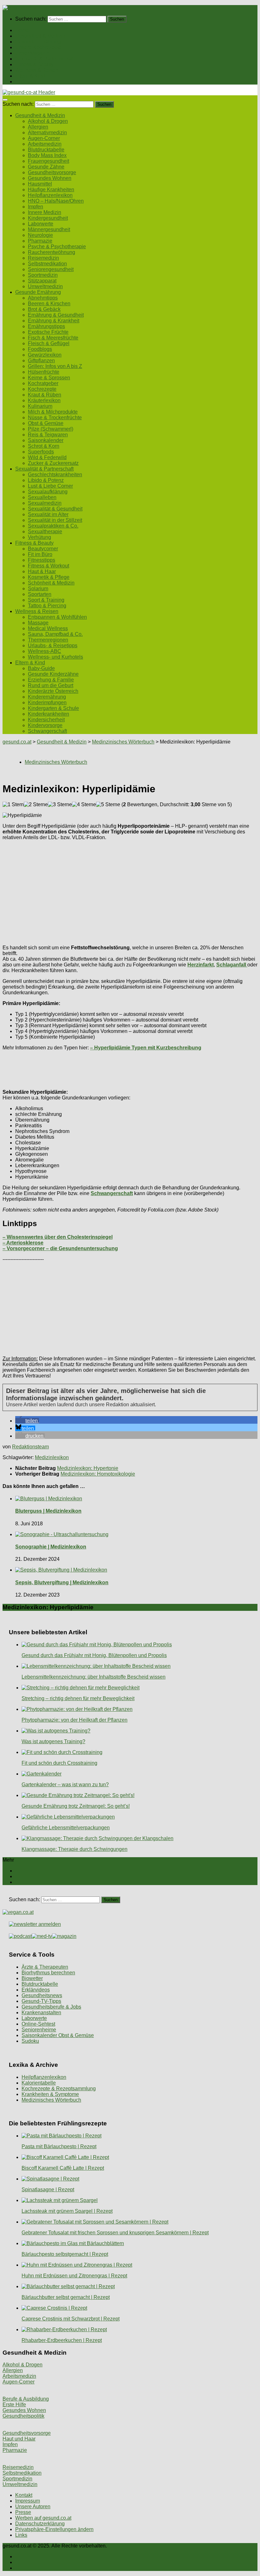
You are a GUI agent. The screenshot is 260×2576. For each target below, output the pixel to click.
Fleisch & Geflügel (49, 343)
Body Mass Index (47, 155)
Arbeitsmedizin (45, 144)
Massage (38, 623)
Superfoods (41, 452)
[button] (27, 1421)
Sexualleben (42, 497)
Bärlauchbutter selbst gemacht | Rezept (66, 2297)
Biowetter (32, 1978)
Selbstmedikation (47, 264)
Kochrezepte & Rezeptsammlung (59, 2089)
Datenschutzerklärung (40, 2524)
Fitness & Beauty (34, 64)
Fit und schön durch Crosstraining (59, 1763)
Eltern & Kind (30, 76)
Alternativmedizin (47, 133)
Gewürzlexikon (45, 355)
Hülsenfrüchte (44, 372)
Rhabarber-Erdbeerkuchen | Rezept (62, 2340)
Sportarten (40, 594)
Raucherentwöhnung (52, 252)
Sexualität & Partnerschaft (44, 59)
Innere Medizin (45, 212)
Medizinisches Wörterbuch (51, 2100)
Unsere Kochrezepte (38, 47)
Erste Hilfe (14, 2405)
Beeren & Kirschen (49, 304)
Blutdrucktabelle (46, 150)
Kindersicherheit (46, 720)
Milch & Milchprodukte (53, 412)
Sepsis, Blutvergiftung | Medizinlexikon (62, 1582)
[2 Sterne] (36, 805)
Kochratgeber (43, 383)
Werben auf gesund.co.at (43, 2518)
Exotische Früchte (48, 332)
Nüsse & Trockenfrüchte (55, 418)
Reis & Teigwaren (48, 435)
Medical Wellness (48, 628)
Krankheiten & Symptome (50, 2094)
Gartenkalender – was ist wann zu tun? (65, 1785)
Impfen (36, 207)
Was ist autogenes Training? (53, 1741)
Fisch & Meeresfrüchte (53, 338)
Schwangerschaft (47, 731)
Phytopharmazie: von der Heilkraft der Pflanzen (75, 1720)
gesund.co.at (17, 742)
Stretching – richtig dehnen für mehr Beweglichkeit (78, 1698)
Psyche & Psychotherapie (57, 247)
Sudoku (30, 2041)
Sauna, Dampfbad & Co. (55, 634)
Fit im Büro (40, 554)
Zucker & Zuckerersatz (53, 463)
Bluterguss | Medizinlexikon (48, 1511)
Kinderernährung (47, 697)
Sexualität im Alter (48, 514)
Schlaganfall (232, 965)
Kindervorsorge (45, 725)
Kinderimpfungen (47, 703)
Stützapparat (42, 281)
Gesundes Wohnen (50, 178)
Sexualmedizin (45, 503)
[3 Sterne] (60, 805)
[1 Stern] (13, 805)
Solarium (38, 589)
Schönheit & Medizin (51, 583)
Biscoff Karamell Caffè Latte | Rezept (63, 2168)
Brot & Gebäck (44, 309)
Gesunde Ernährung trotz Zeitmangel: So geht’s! (76, 1806)
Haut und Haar (19, 2439)
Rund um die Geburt (51, 685)
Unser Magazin (32, 53)
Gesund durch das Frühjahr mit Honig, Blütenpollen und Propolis (94, 1655)
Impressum (28, 2501)
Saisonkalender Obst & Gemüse (58, 2035)
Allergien (38, 127)
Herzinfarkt (201, 965)
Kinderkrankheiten (49, 714)
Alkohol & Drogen (48, 121)
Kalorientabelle (39, 2083)
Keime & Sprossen (49, 378)
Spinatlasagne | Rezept (48, 2190)
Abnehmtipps (43, 298)
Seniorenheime (39, 2030)
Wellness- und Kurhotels (55, 657)
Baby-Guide (41, 668)
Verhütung (39, 537)
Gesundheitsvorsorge (52, 172)
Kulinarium (40, 406)
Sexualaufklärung (48, 492)
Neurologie (40, 235)
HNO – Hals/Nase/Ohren (56, 201)
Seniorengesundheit (51, 269)
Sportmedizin (43, 275)
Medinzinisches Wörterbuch (123, 742)
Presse (23, 2512)
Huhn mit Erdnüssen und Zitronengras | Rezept (74, 2276)
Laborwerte (41, 224)
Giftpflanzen (41, 361)
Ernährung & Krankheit (54, 321)
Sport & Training (46, 600)
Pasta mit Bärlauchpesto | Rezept (59, 2146)
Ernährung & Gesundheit (56, 315)
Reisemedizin (43, 258)
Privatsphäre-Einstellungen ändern (54, 2529)
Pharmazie (40, 241)
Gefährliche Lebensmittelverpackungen (66, 1828)
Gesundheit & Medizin (40, 36)
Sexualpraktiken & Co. (53, 526)
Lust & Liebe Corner (50, 486)
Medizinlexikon (52, 1457)
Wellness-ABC (45, 651)
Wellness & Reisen (37, 70)
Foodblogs (40, 349)
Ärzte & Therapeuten (45, 1967)
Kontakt (24, 2495)
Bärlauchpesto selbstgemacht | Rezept (65, 2254)
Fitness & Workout (49, 566)
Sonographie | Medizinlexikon (51, 1547)
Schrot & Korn (44, 446)
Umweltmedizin (45, 286)
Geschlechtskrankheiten (55, 475)
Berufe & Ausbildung (26, 2399)
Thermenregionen (48, 640)
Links (21, 2535)
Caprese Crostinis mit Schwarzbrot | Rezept (71, 2319)
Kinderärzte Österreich (53, 691)
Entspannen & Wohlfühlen (57, 617)
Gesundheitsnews (42, 1995)
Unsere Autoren (33, 2506)
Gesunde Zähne (46, 167)
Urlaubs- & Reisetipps (53, 646)
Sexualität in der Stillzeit (55, 520)
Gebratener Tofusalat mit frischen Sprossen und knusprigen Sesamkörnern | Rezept (115, 2233)
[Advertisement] (130, 890)
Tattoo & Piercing (47, 606)
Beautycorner (43, 549)
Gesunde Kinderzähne (53, 674)
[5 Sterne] (108, 805)
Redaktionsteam (30, 1447)
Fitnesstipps (42, 560)
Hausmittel (40, 184)
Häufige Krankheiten (51, 190)
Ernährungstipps (46, 326)
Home (22, 30)
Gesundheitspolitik (23, 2416)
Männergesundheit (49, 229)
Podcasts (26, 82)
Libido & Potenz (46, 480)
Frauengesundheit (49, 161)
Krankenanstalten (41, 2013)
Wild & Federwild (47, 457)
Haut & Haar (42, 571)
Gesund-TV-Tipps (41, 2001)
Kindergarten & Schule (53, 708)
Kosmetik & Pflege (49, 577)
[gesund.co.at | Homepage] (19, 8)
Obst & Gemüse (46, 423)
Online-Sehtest (38, 2024)
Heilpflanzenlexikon (50, 195)
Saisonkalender (46, 440)
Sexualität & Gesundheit (55, 509)
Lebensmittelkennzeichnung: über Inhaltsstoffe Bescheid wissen (94, 1677)
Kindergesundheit (48, 218)
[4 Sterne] (84, 805)
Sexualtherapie (45, 532)
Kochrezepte (42, 389)
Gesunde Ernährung (38, 42)
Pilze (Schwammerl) (51, 429)
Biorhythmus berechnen (48, 1973)
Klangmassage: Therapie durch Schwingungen (75, 1849)
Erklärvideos (36, 1990)
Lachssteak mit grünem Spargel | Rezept (67, 2211)
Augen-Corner (44, 138)
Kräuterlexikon (44, 400)
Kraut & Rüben (45, 395)
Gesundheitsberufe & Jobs (51, 2007)
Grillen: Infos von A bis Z (55, 366)
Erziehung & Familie (51, 680)
